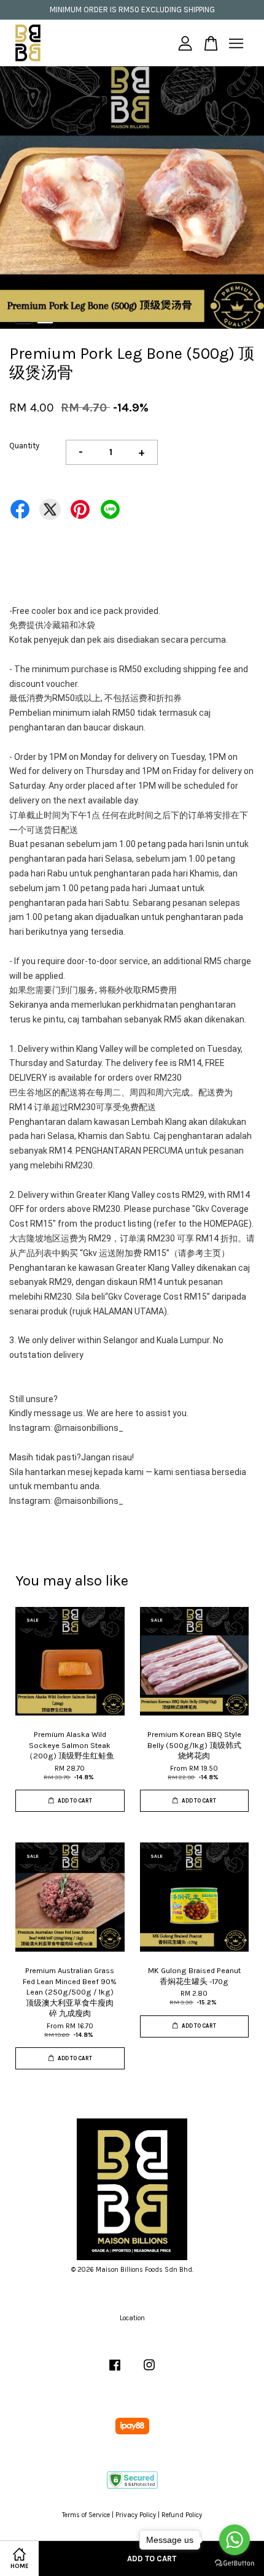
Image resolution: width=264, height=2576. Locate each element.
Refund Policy (182, 2515)
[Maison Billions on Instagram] (149, 2371)
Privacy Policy (136, 2515)
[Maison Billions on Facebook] (115, 2371)
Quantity (24, 446)
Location (132, 2318)
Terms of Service (86, 2515)
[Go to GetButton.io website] (235, 2563)
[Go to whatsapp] (235, 2540)
